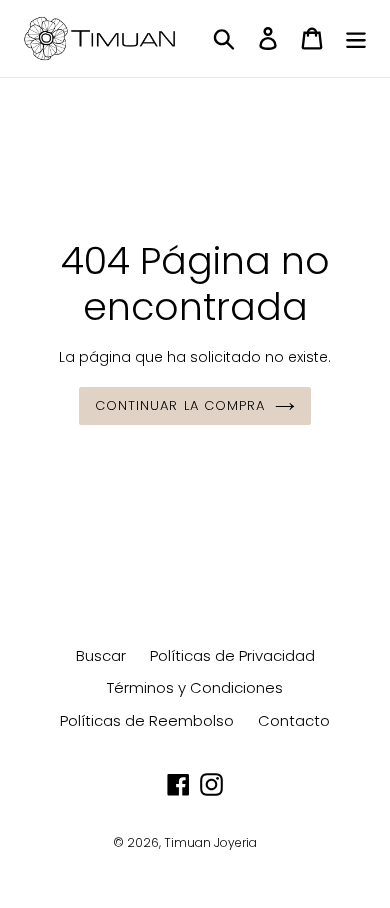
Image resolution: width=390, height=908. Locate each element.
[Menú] (356, 38)
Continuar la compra (180, 405)
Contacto (294, 720)
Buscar (101, 655)
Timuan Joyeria (210, 842)
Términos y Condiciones (195, 687)
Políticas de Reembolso (147, 720)
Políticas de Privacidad (232, 655)
